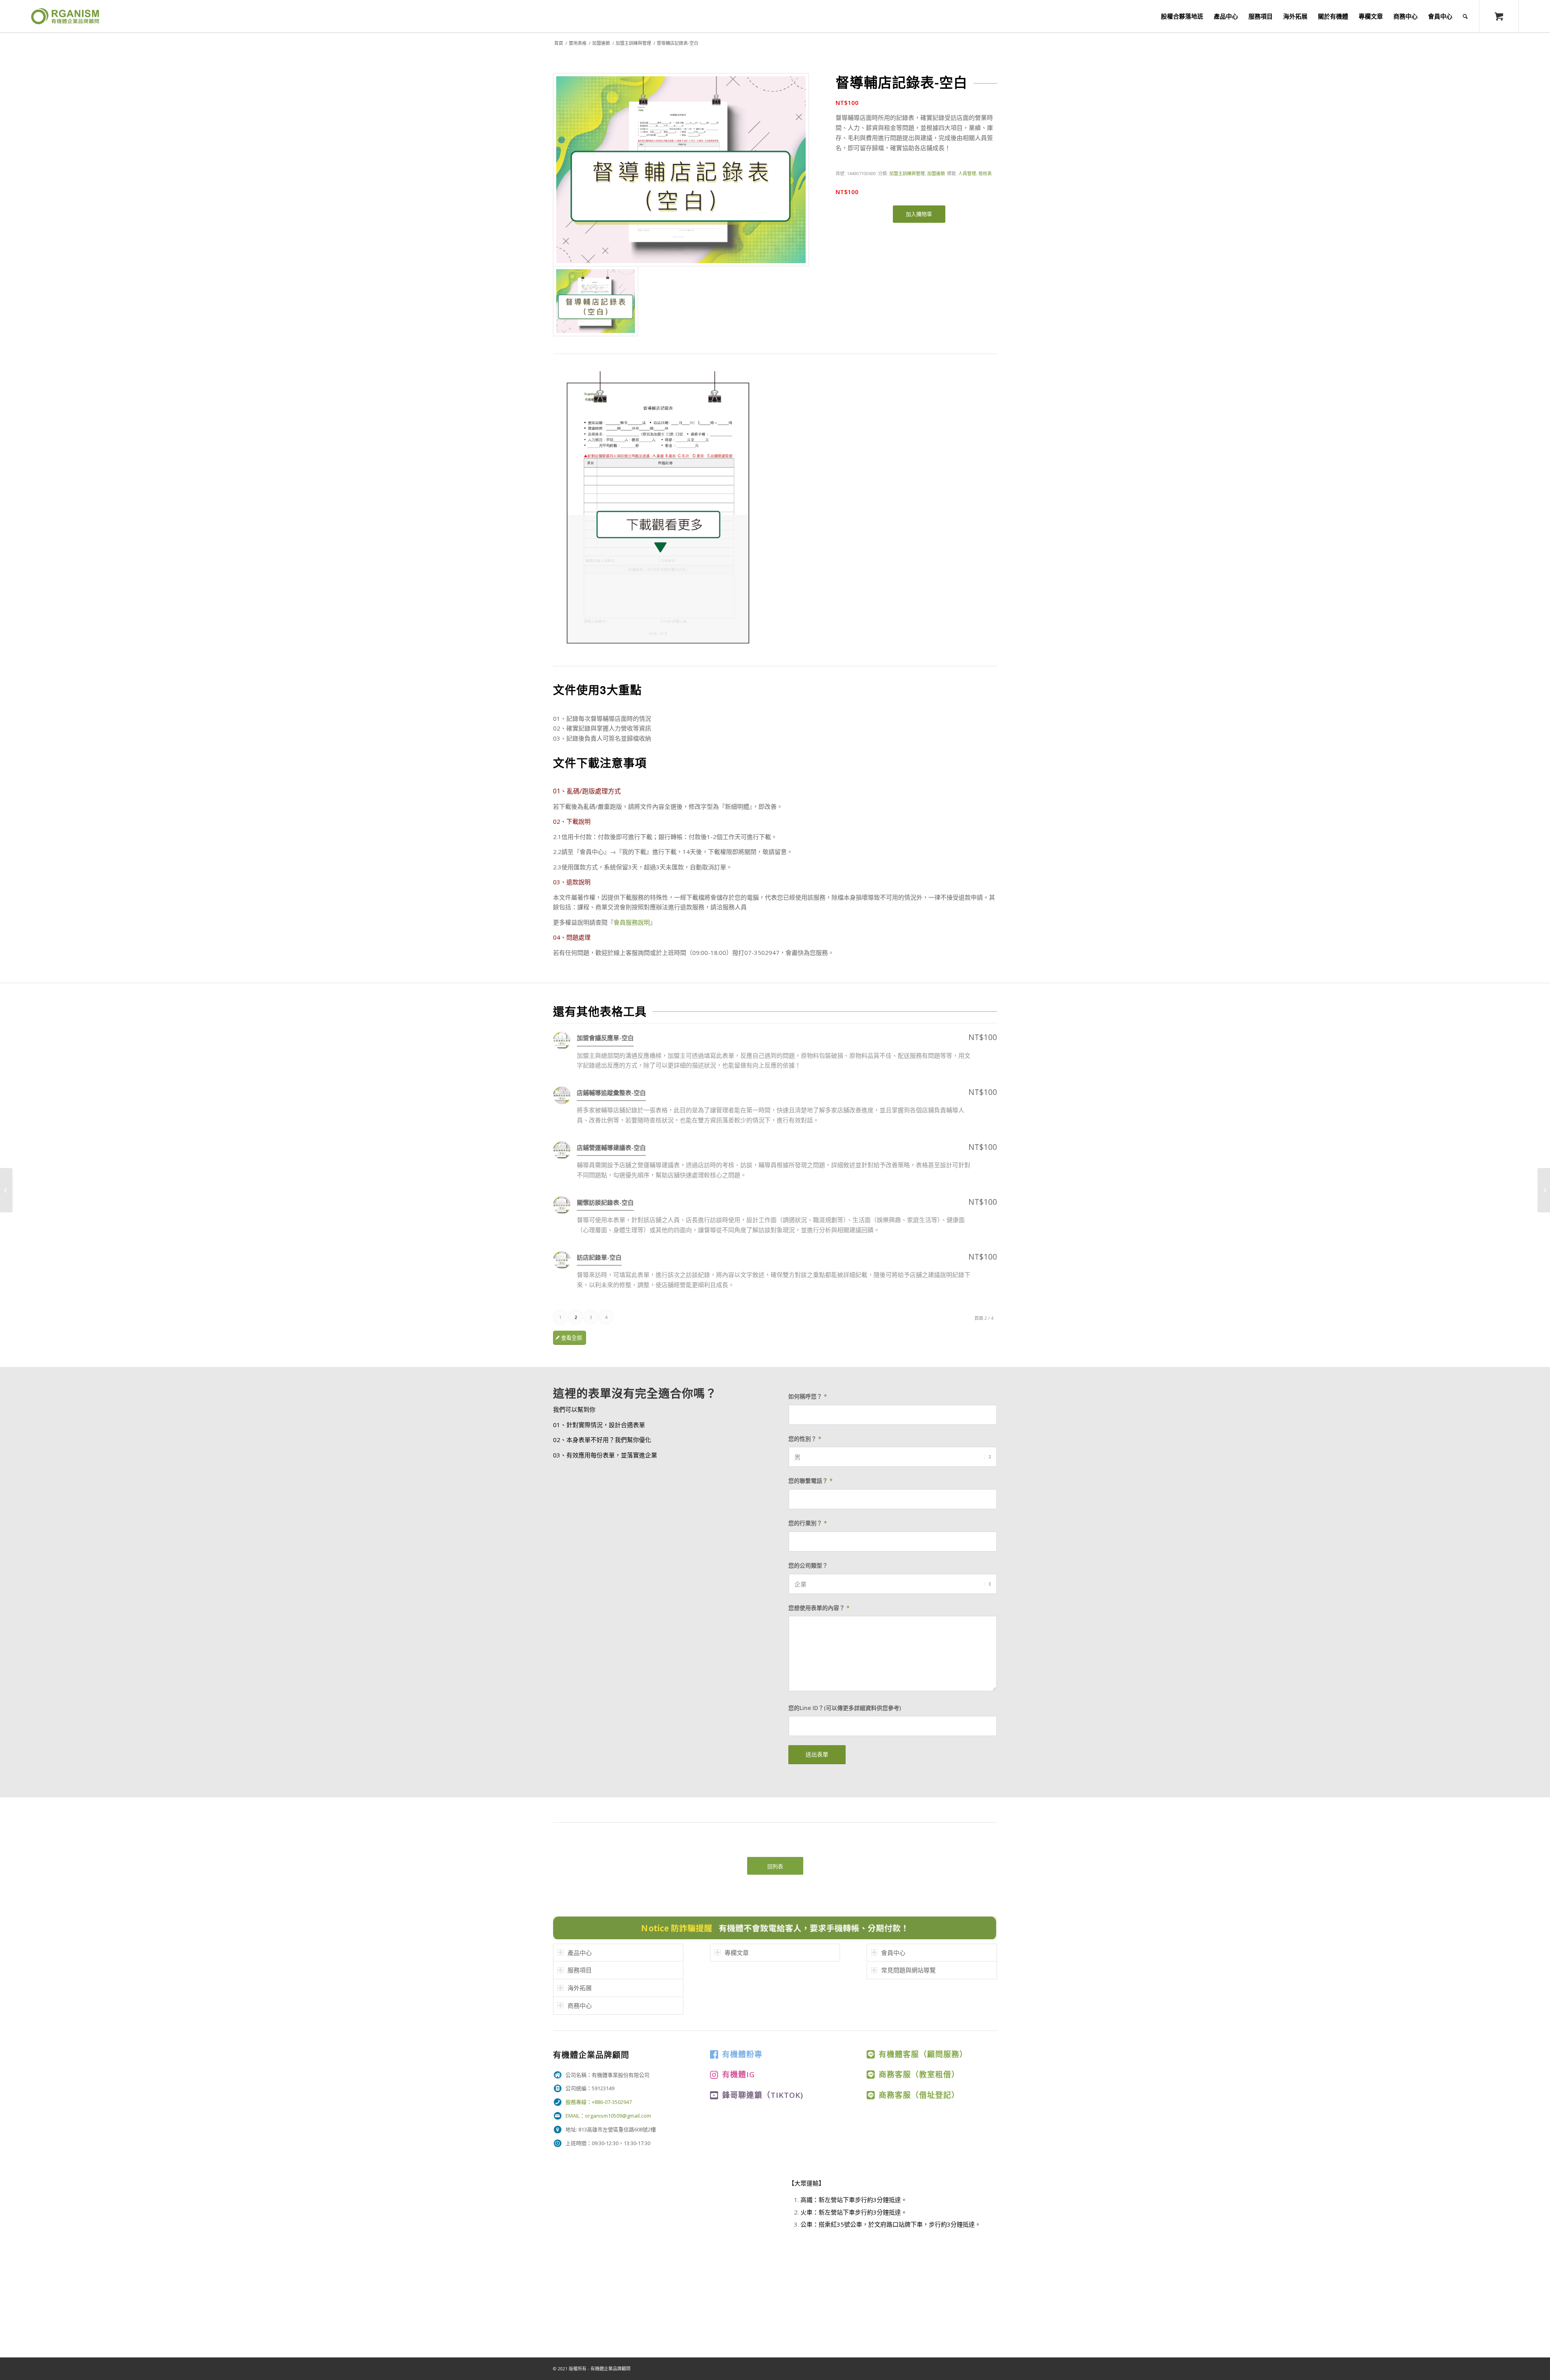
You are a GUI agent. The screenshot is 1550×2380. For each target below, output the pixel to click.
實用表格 (578, 43)
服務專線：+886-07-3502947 (599, 2102)
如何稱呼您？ (808, 1396)
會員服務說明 (632, 922)
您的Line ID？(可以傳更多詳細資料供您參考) (845, 1708)
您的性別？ (805, 1439)
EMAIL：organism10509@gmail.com (608, 2116)
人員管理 (967, 173)
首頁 (559, 43)
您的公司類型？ (808, 1565)
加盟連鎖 (601, 43)
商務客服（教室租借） (919, 2074)
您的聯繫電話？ (811, 1481)
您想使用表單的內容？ (819, 1608)
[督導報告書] (6, 1190)
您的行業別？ (808, 1523)
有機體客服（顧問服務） (923, 2054)
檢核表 (985, 173)
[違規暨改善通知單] (1544, 1190)
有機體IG (738, 2074)
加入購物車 (919, 214)
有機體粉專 (742, 2054)
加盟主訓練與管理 (633, 43)
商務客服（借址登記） (919, 2095)
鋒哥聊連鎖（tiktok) (763, 2095)
